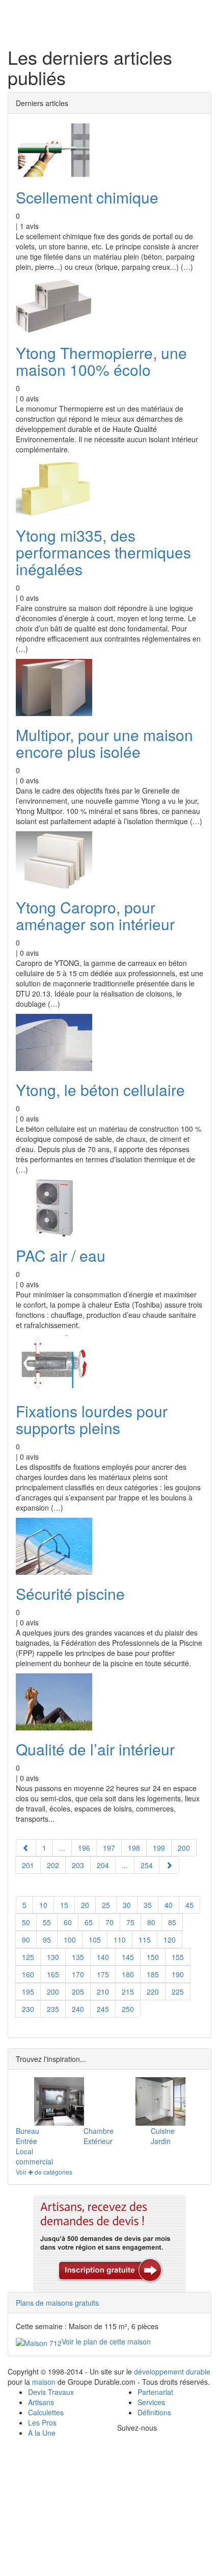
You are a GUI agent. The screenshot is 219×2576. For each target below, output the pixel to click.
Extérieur (98, 2141)
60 (68, 1922)
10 (43, 1905)
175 (103, 1974)
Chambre (99, 2131)
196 (84, 1848)
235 (53, 2009)
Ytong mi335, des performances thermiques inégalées (103, 552)
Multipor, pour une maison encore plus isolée (104, 743)
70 (109, 1922)
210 (103, 1992)
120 (170, 1940)
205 (78, 1992)
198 (134, 1848)
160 (28, 1974)
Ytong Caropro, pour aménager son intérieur (95, 915)
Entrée (26, 2141)
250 (128, 2009)
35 (148, 1905)
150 (153, 1957)
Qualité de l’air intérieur (95, 1749)
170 (78, 1974)
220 (153, 1992)
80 (151, 1922)
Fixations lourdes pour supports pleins (92, 1419)
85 (172, 1922)
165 (53, 1974)
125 (28, 1957)
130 (53, 1957)
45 (189, 1905)
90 (26, 1940)
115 (145, 1940)
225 (178, 1992)
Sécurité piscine (70, 1593)
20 (85, 1905)
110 (120, 1940)
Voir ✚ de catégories (44, 2172)
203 (78, 1865)
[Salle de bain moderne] (160, 2101)
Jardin (161, 2141)
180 (128, 1974)
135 (78, 1957)
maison (44, 2382)
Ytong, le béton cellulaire (100, 1090)
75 (130, 1922)
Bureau (28, 2131)
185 (153, 1974)
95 (47, 1940)
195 (28, 1992)
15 (64, 1905)
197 (109, 1848)
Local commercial (34, 2156)
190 (178, 1974)
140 (103, 1957)
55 (47, 1922)
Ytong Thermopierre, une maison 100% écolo (101, 361)
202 (53, 1865)
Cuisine (163, 2131)
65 (89, 1922)
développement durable (172, 2371)
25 (106, 1905)
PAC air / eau (61, 1255)
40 (169, 1905)
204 (103, 1865)
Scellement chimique (87, 197)
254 (147, 1865)
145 (128, 1957)
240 (78, 2009)
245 (103, 2009)
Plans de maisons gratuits (57, 2303)
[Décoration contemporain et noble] (59, 2101)
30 (127, 1905)
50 (26, 1922)
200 (53, 1992)
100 (70, 1940)
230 (28, 2009)
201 (28, 1865)
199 (159, 1848)
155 (178, 1957)
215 (128, 1992)
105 (95, 1940)
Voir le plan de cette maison (106, 2341)
